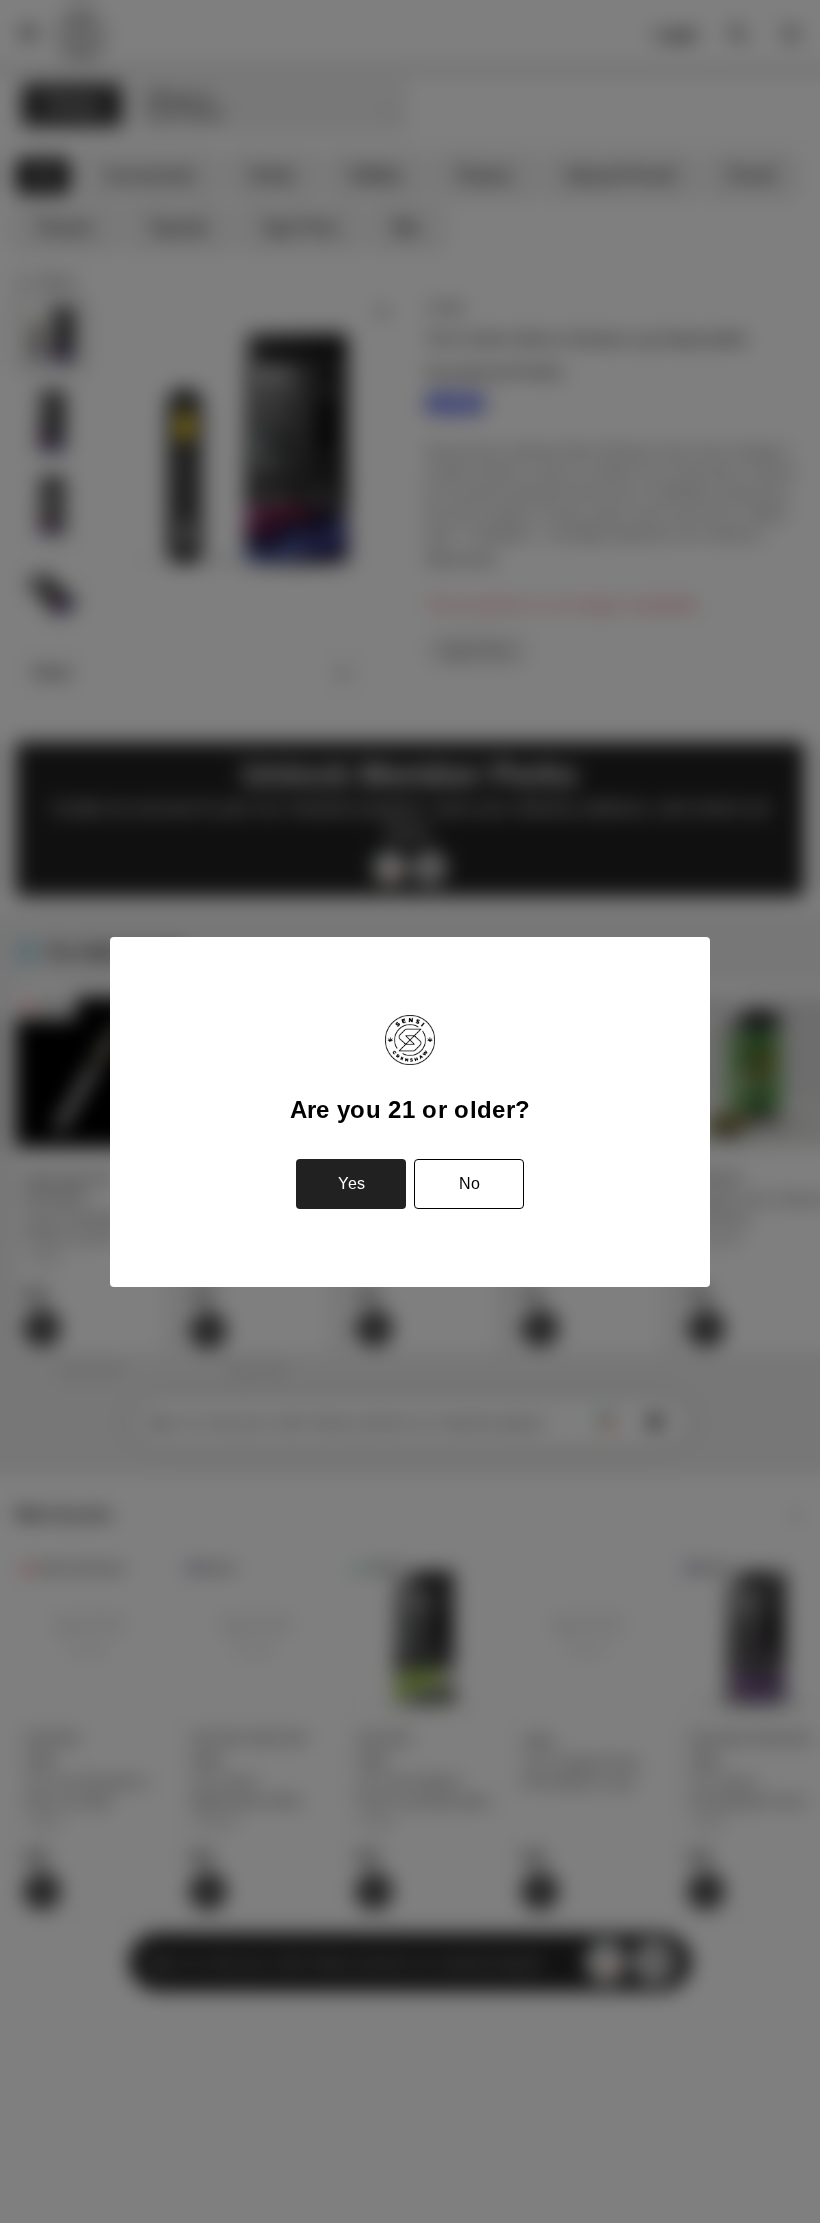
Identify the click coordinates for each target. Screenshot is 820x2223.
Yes (351, 1183)
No (469, 1183)
